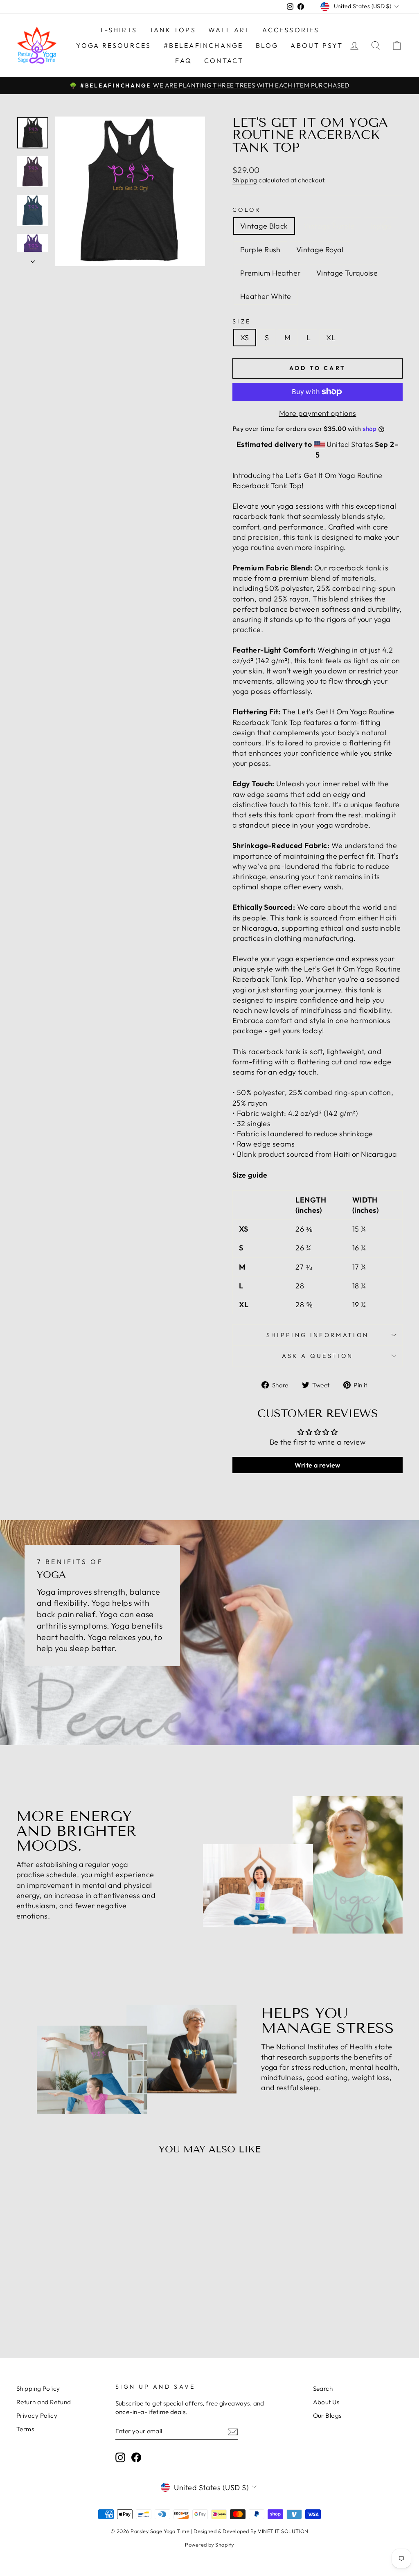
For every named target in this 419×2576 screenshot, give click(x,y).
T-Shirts (118, 30)
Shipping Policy (38, 2389)
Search (323, 2389)
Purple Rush (260, 250)
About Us (326, 2402)
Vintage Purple (329, 226)
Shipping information (318, 1335)
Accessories (291, 30)
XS (245, 338)
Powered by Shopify (209, 2545)
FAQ (184, 61)
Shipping (245, 180)
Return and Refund (44, 2402)
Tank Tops (173, 30)
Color (247, 210)
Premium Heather (270, 273)
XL (331, 338)
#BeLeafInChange (204, 45)
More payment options (318, 413)
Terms (25, 2429)
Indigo (381, 226)
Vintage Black (264, 226)
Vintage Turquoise (347, 273)
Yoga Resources (114, 45)
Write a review (317, 1465)
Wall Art (229, 30)
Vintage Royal (320, 250)
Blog (267, 45)
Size (242, 321)
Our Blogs (327, 2416)
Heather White (266, 296)
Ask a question (318, 1356)
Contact (224, 61)
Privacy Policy (37, 2416)
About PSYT (317, 45)
